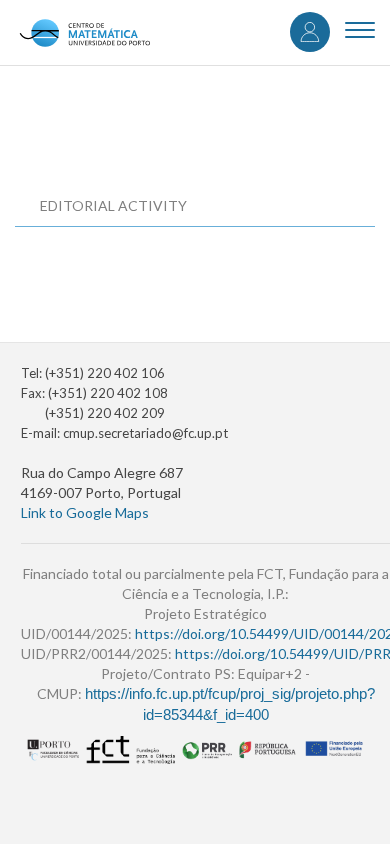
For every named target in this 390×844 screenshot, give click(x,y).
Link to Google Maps (85, 512)
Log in (310, 32)
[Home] (84, 32)
